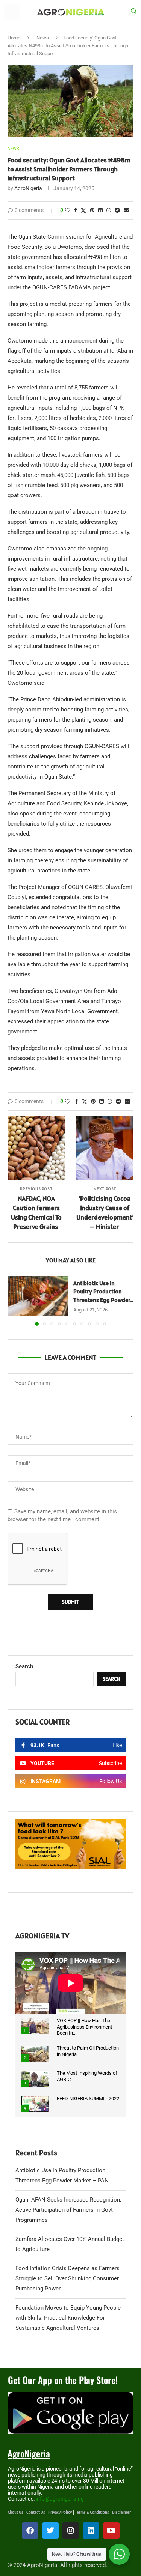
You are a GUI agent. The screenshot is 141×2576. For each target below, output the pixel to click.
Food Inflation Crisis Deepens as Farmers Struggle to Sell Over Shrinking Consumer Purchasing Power (67, 2278)
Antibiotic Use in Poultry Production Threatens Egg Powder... (103, 1291)
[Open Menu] (12, 12)
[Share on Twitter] (83, 210)
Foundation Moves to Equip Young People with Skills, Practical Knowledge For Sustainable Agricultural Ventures (68, 2318)
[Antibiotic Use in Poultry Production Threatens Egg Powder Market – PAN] (38, 1296)
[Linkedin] (91, 2531)
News (43, 38)
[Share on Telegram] (117, 210)
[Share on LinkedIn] (100, 210)
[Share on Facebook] (76, 210)
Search (24, 1666)
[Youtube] (111, 2531)
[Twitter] (50, 2531)
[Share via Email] (126, 210)
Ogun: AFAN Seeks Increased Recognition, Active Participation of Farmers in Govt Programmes (68, 2210)
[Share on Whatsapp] (109, 210)
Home (14, 38)
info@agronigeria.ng (60, 2499)
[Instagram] (71, 2531)
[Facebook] (30, 2531)
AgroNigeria (28, 188)
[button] (14, 1300)
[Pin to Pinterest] (92, 210)
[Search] (133, 12)
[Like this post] (68, 210)
